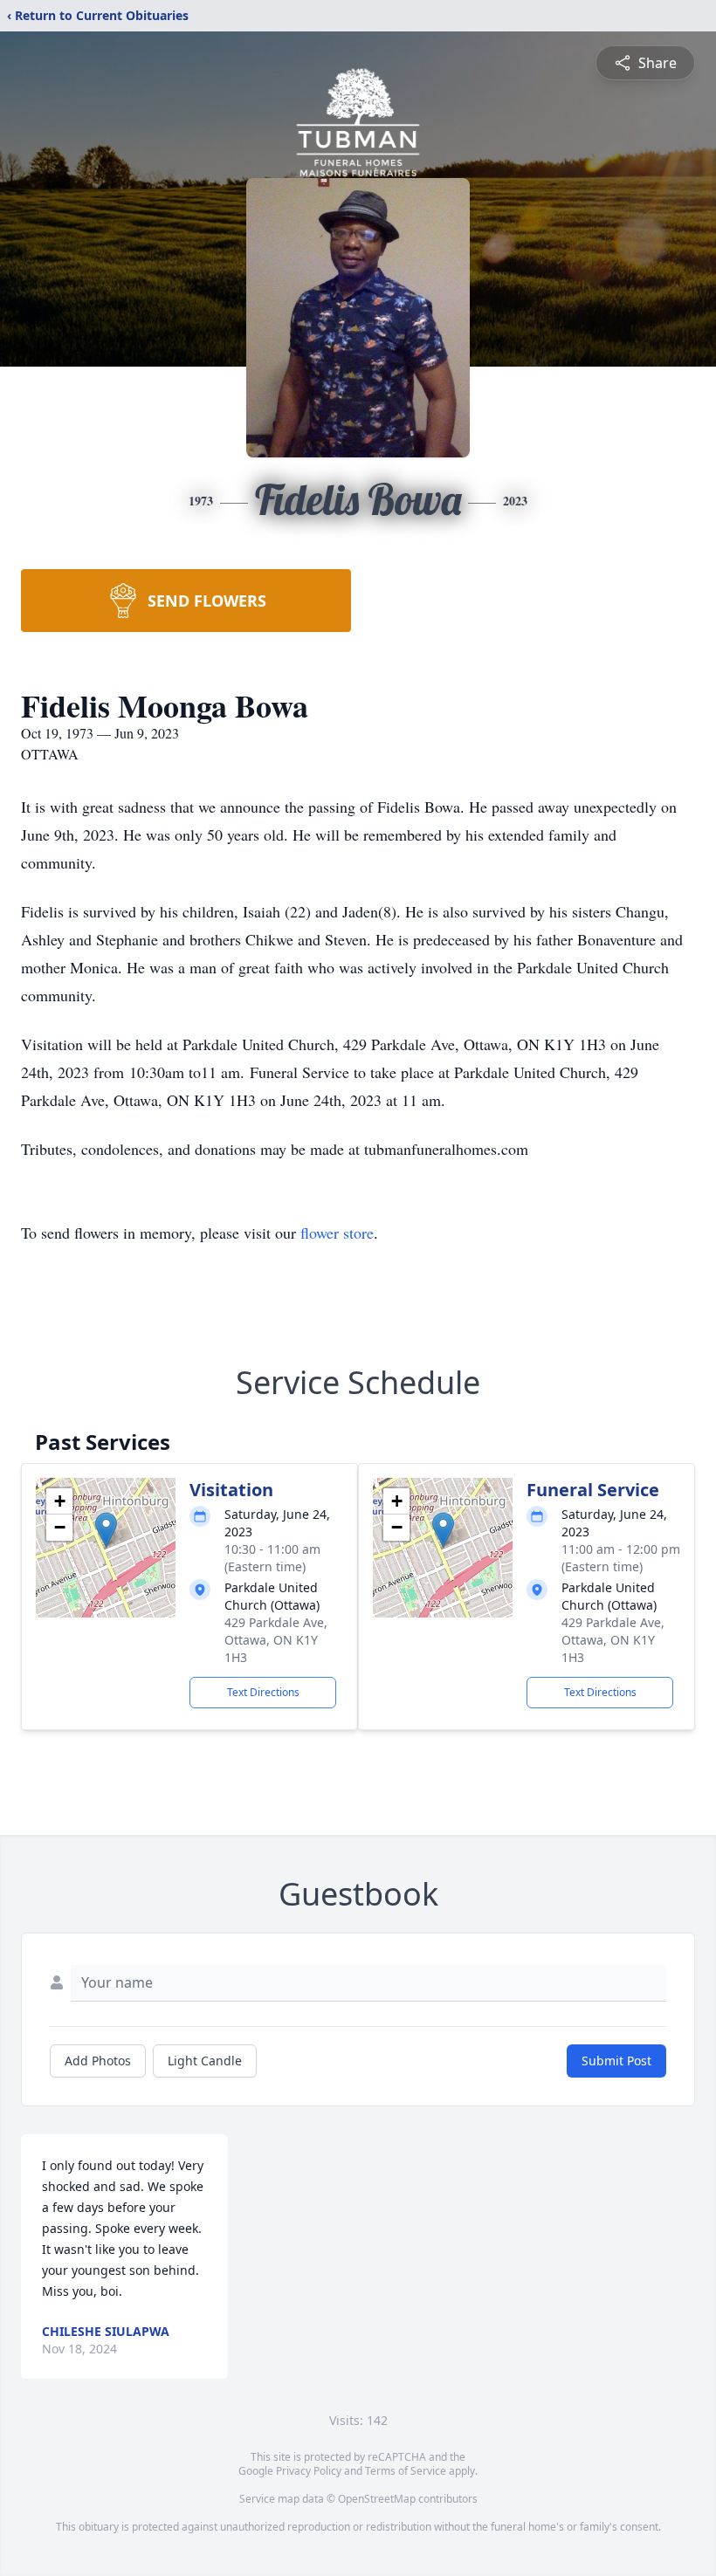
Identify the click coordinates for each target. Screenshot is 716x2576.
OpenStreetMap (377, 2499)
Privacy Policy (309, 2471)
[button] (106, 1530)
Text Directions (263, 1692)
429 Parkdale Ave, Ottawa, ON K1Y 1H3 (276, 1640)
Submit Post (616, 2061)
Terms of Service (406, 2471)
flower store (337, 1233)
